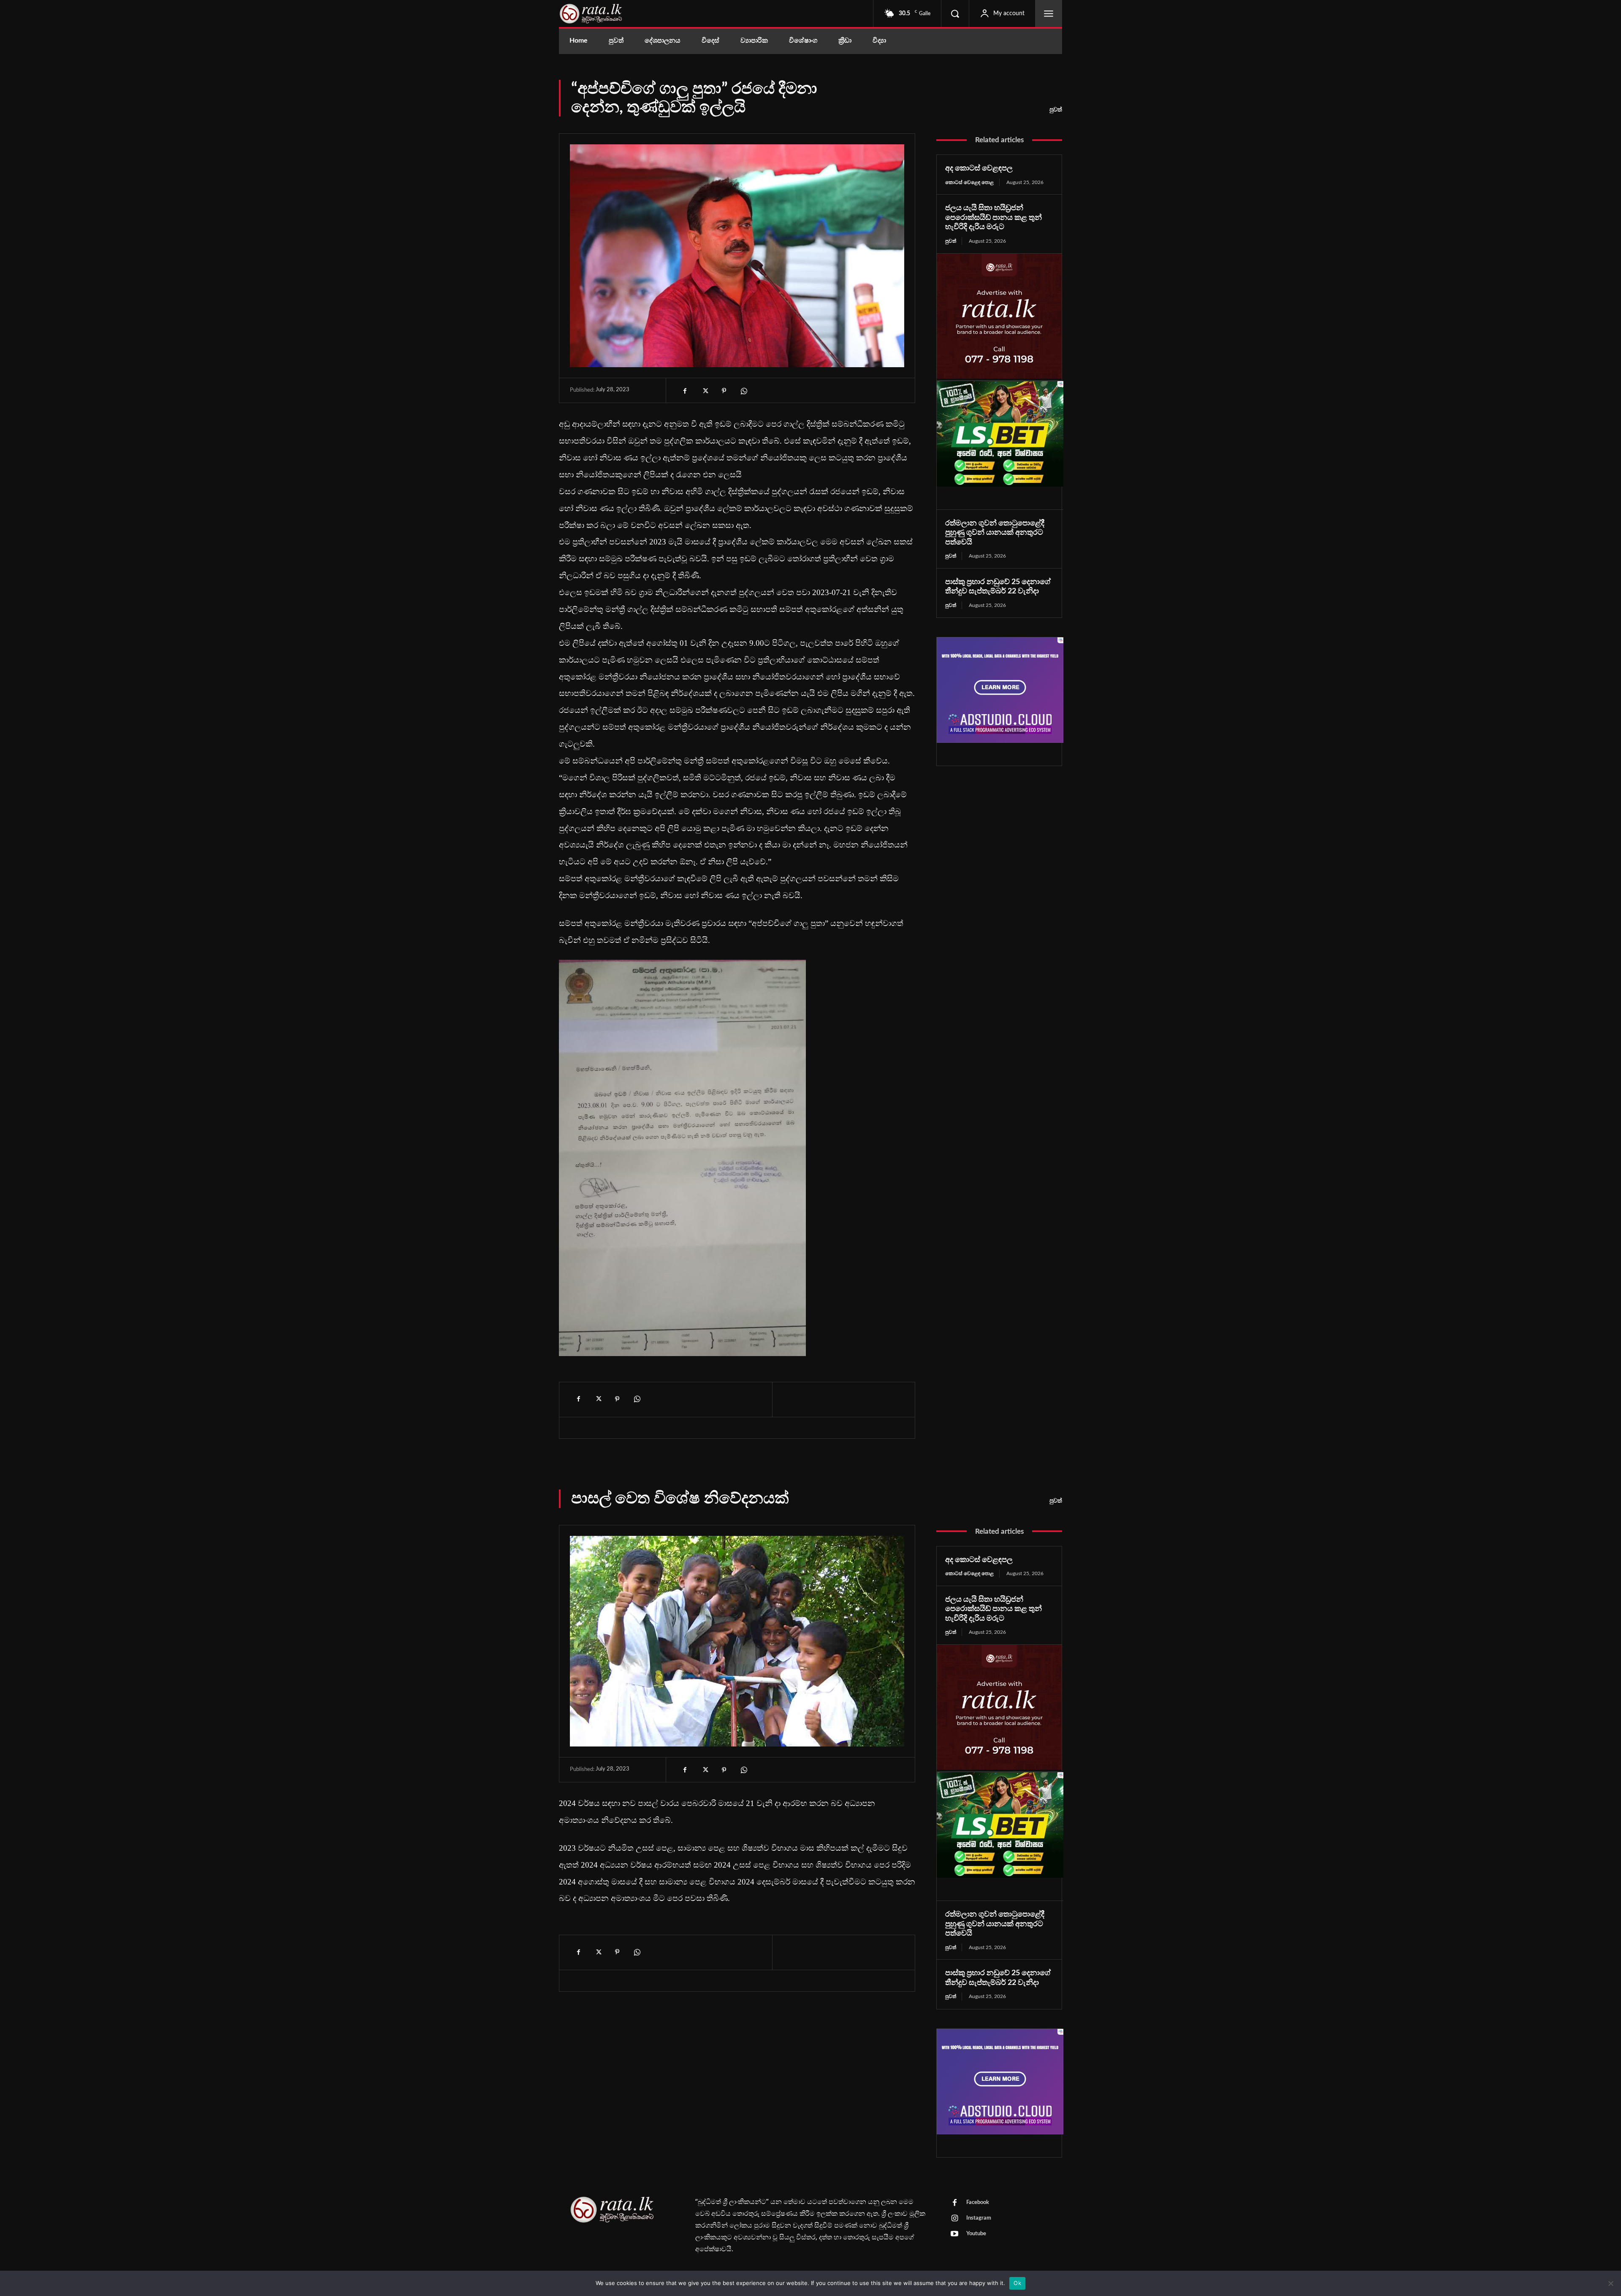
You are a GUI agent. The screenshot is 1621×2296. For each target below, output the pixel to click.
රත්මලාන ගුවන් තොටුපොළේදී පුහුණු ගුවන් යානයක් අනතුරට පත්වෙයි (995, 533)
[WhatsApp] (743, 391)
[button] (955, 14)
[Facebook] (685, 391)
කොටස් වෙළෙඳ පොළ (969, 182)
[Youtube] (954, 2234)
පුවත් (1056, 110)
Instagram (979, 2218)
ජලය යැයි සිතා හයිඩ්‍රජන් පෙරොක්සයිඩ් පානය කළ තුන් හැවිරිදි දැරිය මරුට (993, 218)
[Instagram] (954, 2219)
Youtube (976, 2234)
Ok (1017, 2283)
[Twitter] (705, 391)
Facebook (978, 2203)
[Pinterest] (724, 391)
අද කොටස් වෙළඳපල (979, 168)
